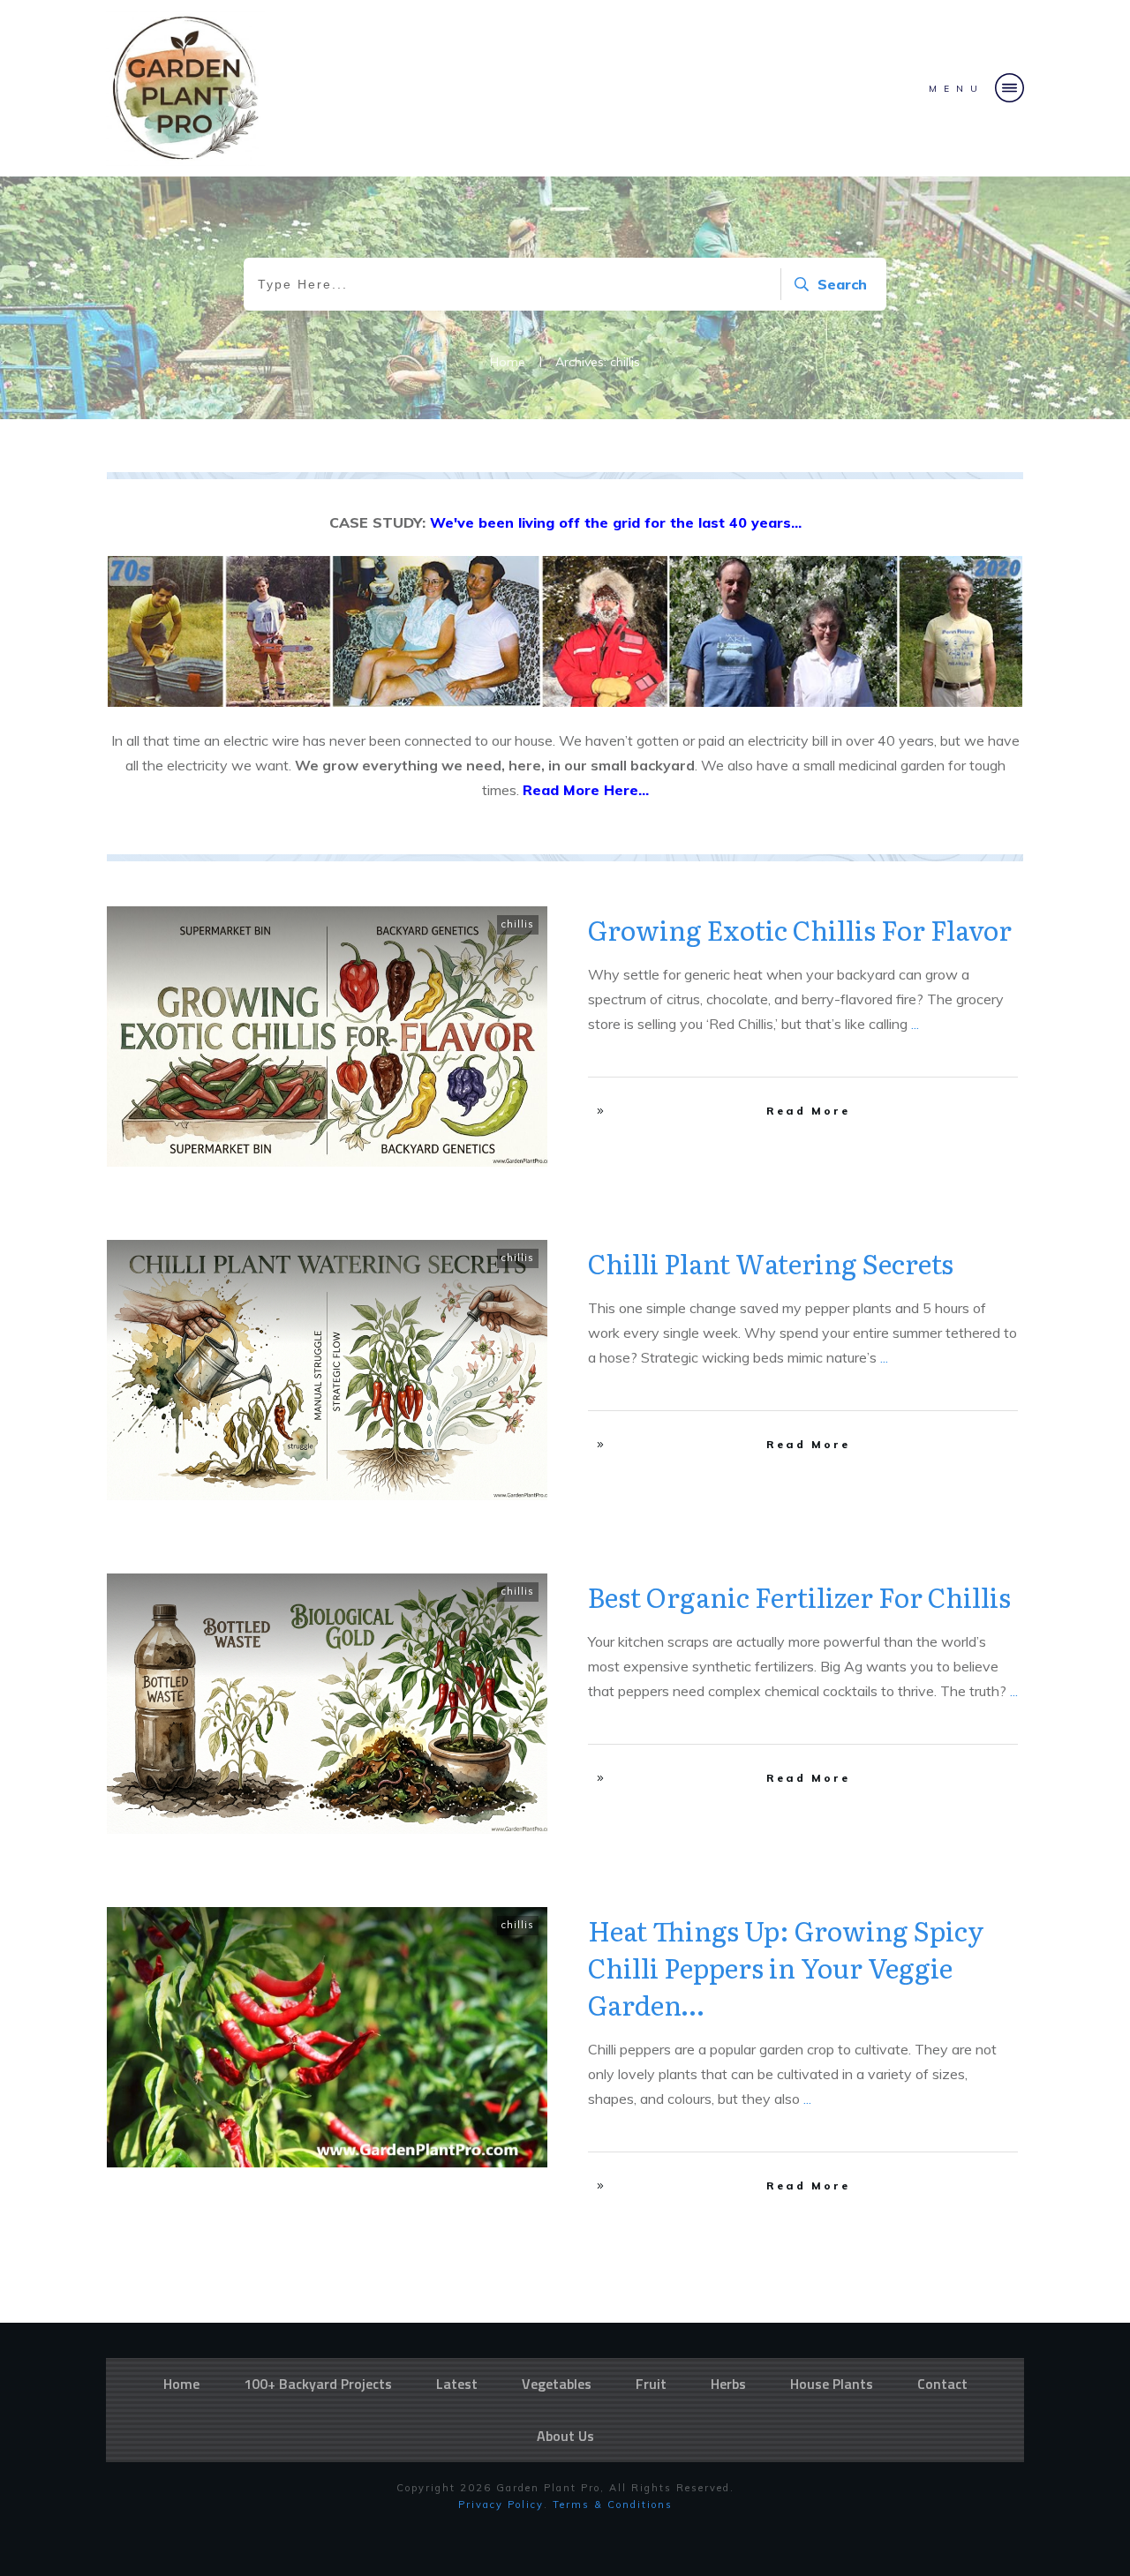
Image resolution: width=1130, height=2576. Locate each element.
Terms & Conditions (613, 2505)
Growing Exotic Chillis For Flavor (800, 929)
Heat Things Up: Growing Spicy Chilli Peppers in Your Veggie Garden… (786, 1967)
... (915, 1024)
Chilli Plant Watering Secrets (771, 1263)
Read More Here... (586, 790)
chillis (518, 924)
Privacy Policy (501, 2505)
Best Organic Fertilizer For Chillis (799, 1596)
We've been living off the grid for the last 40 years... (616, 522)
